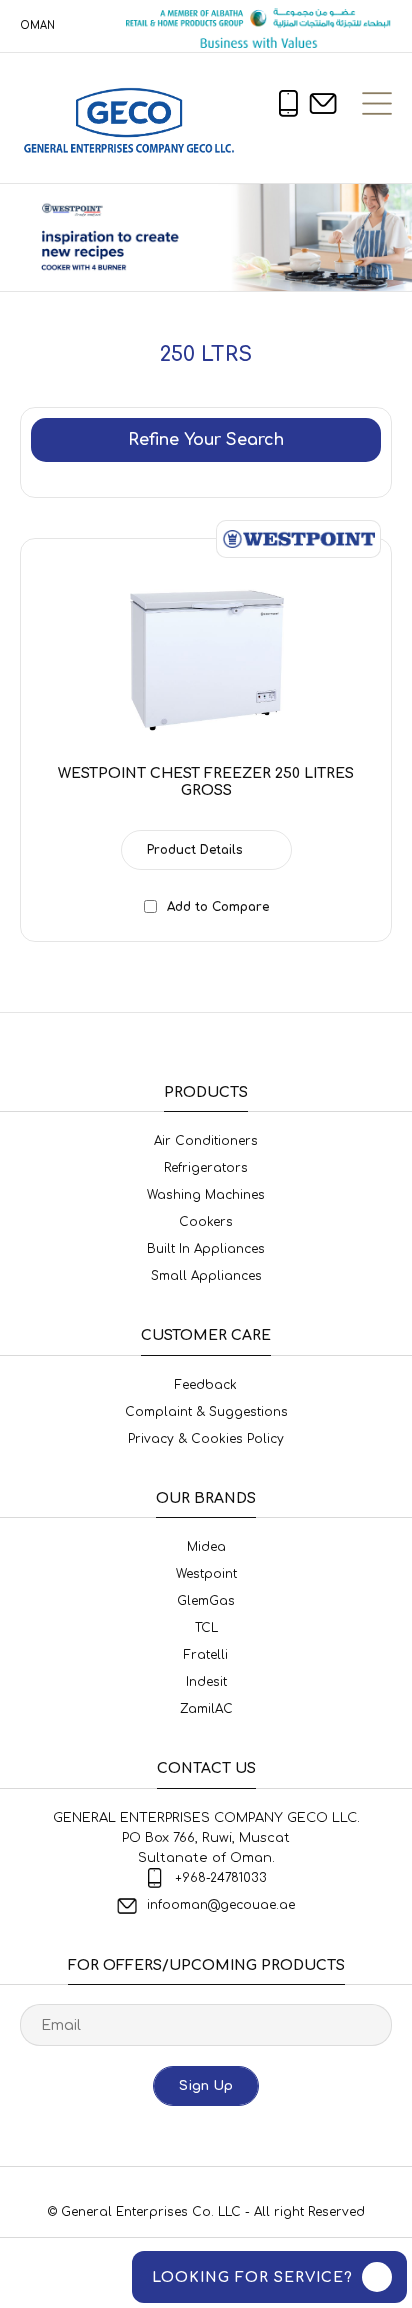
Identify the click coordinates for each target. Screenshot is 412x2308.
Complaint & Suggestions (206, 1412)
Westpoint (206, 1574)
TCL (206, 1628)
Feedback (206, 1385)
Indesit (206, 1682)
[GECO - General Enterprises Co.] (133, 118)
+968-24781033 (221, 1878)
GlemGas (206, 1601)
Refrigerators (206, 1168)
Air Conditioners (206, 1141)
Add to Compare (218, 907)
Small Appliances (206, 1276)
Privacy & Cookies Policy (206, 1439)
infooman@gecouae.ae (221, 1905)
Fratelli (206, 1655)
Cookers (206, 1222)
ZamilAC (206, 1709)
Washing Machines (206, 1195)
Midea (206, 1547)
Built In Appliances (206, 1249)
